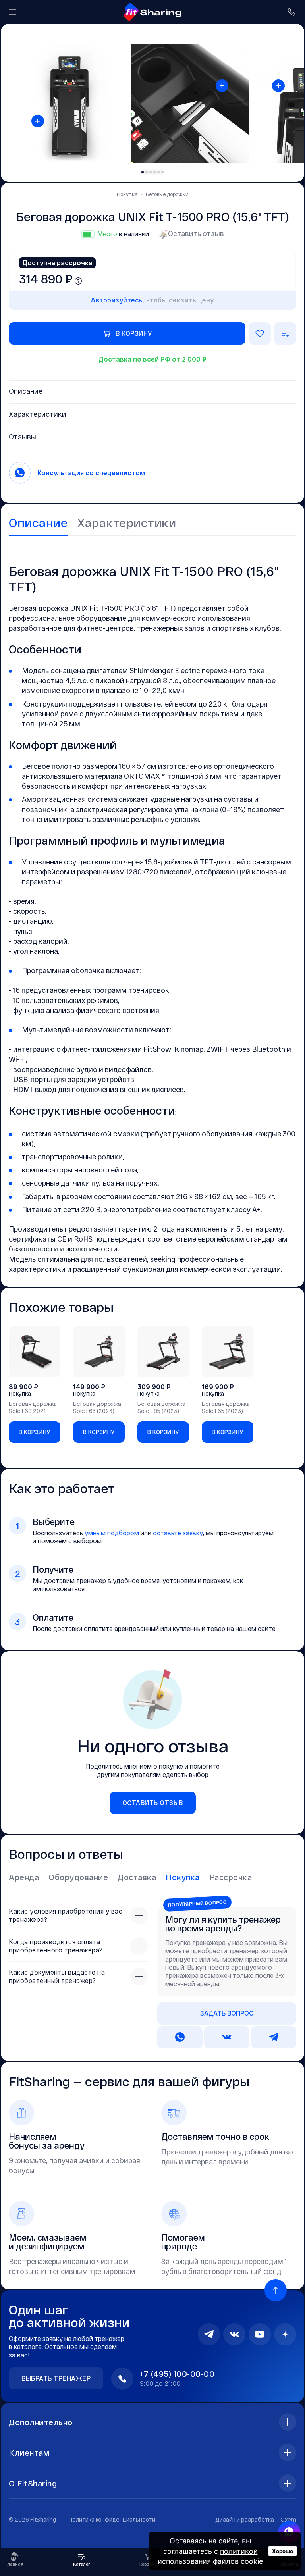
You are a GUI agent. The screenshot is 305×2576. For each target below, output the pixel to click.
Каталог (82, 2564)
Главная (14, 2564)
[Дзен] (285, 2334)
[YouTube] (260, 2334)
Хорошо (283, 2551)
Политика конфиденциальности (112, 2519)
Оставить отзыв (196, 233)
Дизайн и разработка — (256, 2519)
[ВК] (234, 2334)
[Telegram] (209, 2334)
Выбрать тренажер (56, 2378)
